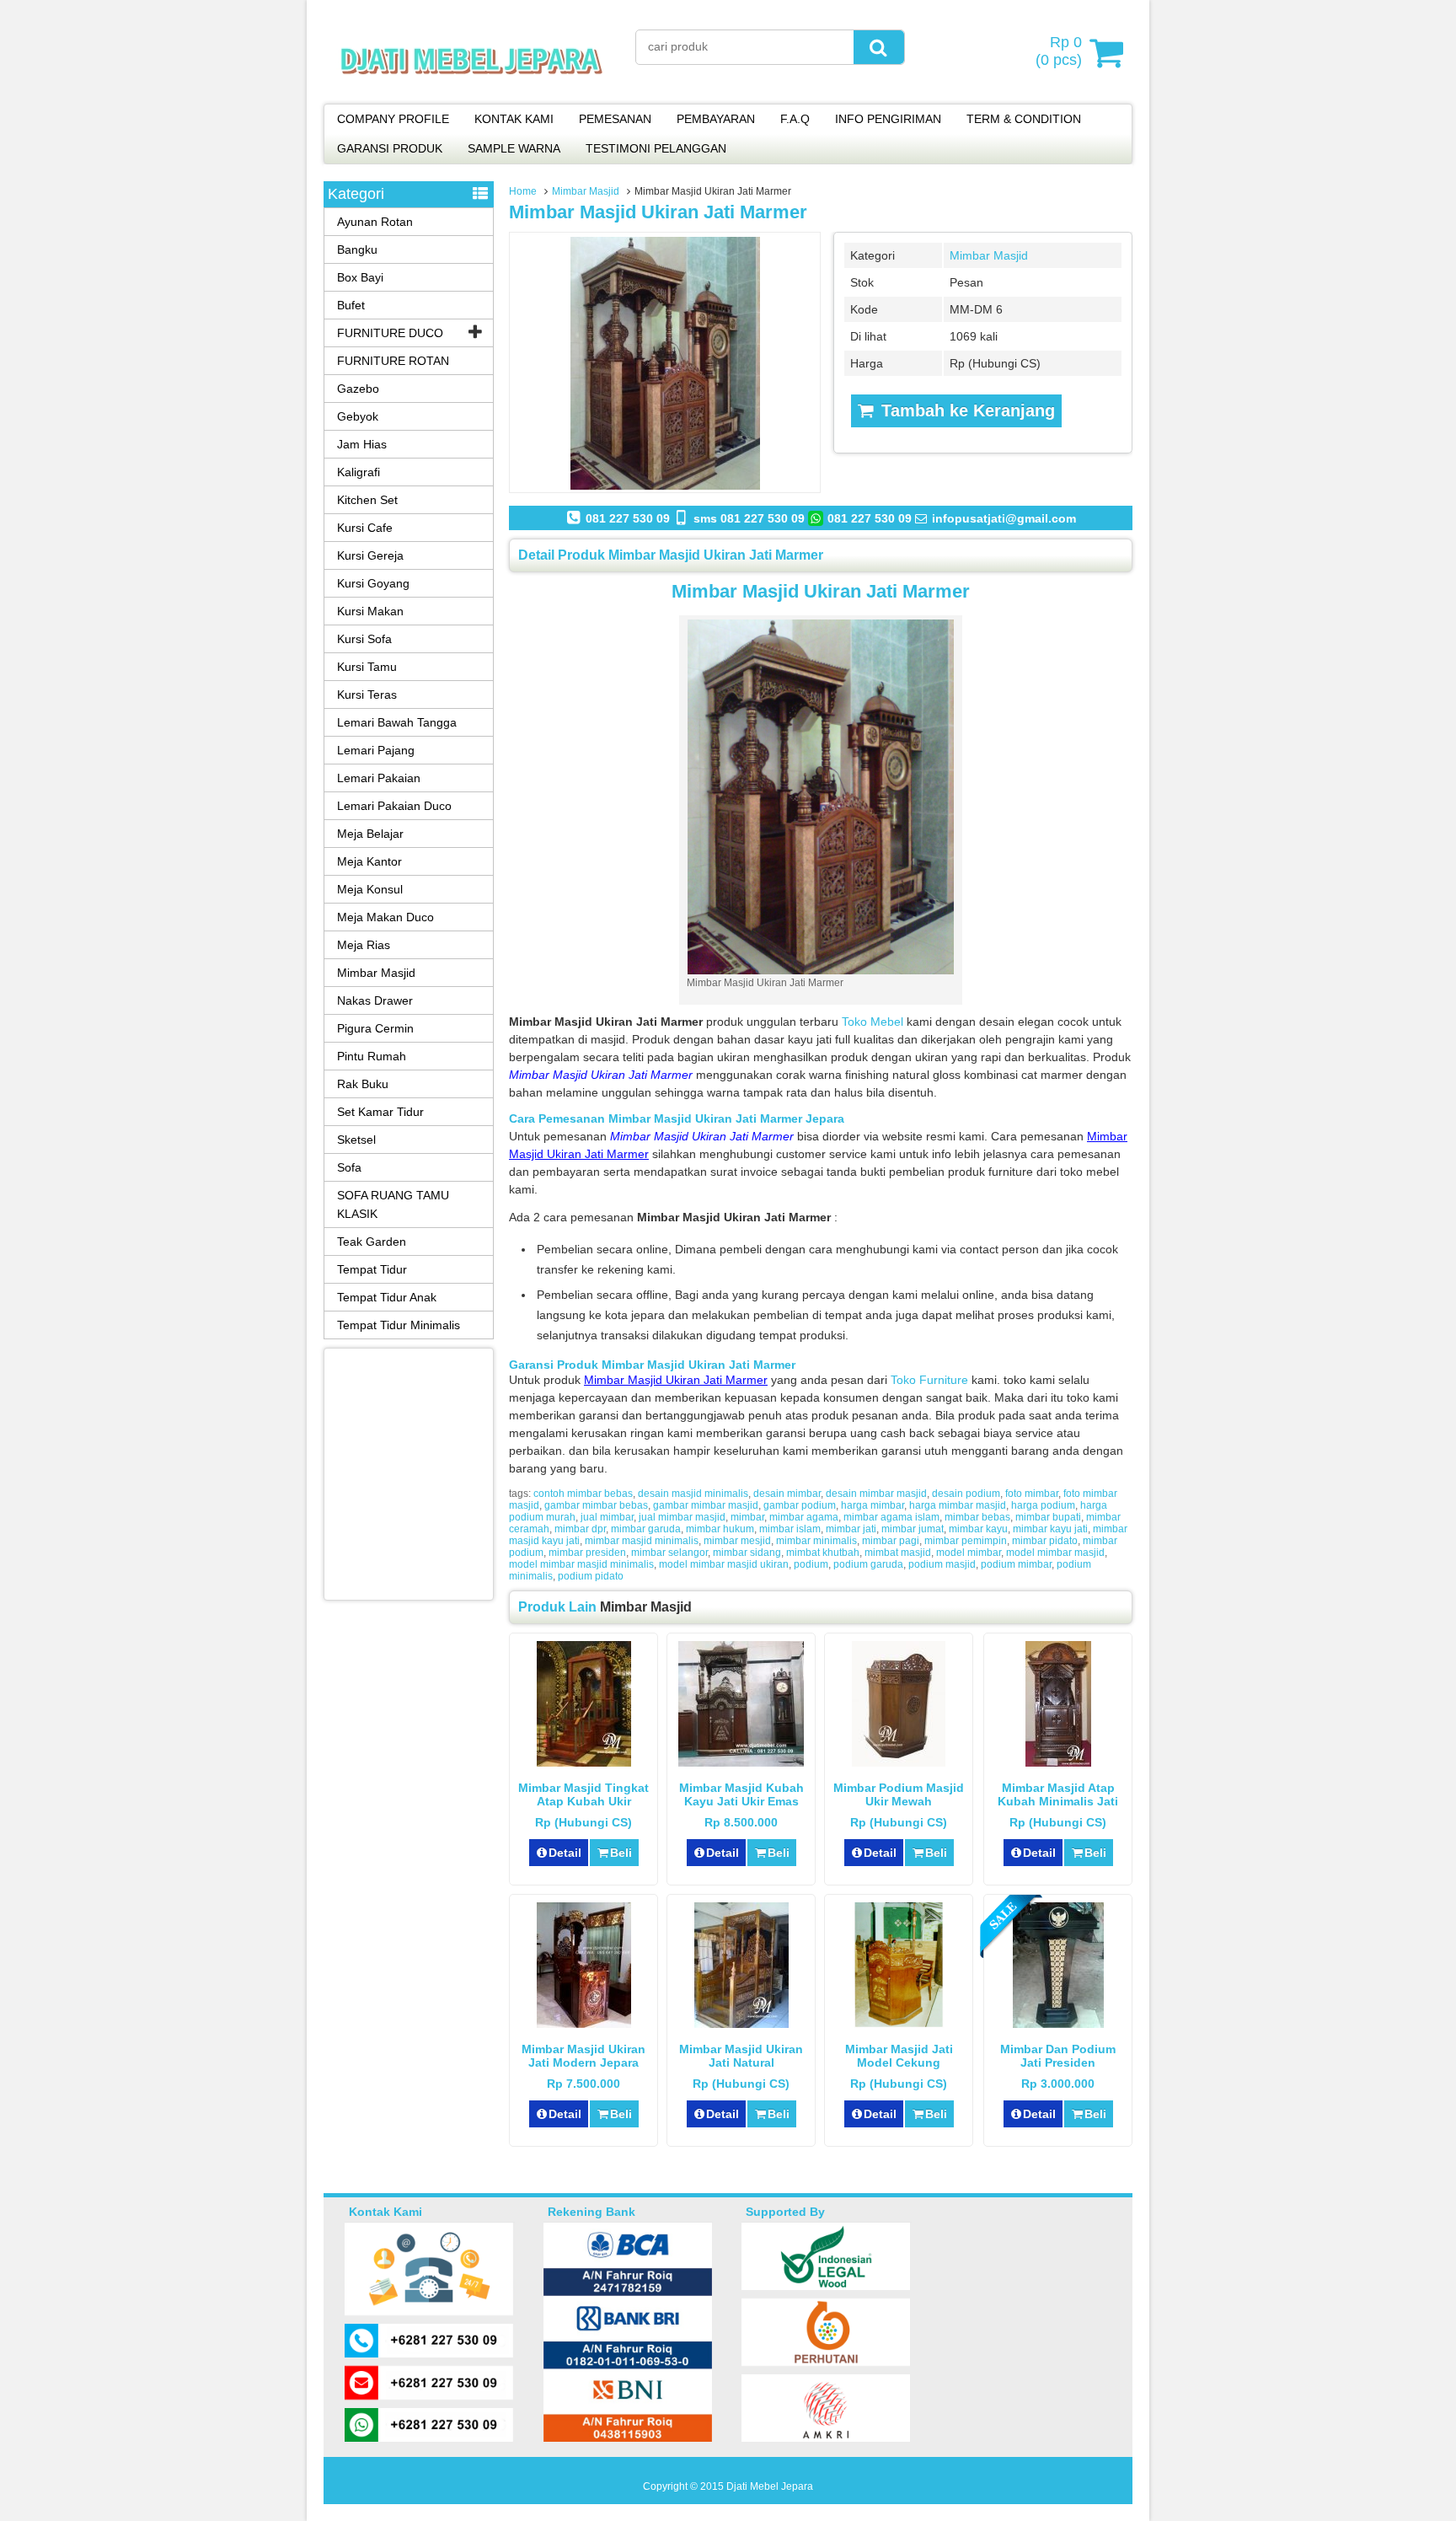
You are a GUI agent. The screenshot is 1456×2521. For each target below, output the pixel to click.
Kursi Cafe (365, 528)
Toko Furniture (929, 1380)
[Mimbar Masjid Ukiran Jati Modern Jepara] (584, 2024)
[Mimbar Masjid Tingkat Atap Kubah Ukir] (584, 1762)
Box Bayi (360, 277)
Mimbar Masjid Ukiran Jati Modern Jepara (583, 2056)
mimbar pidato (1045, 1541)
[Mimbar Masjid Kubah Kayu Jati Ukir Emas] (741, 1762)
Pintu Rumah (372, 1056)
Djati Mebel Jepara (770, 2486)
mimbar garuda (646, 1529)
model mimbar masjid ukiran (724, 1564)
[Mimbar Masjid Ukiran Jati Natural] (741, 2024)
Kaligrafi (359, 472)
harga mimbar (873, 1505)
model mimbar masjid (1055, 1553)
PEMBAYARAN (716, 119)
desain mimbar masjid (876, 1494)
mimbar (747, 1517)
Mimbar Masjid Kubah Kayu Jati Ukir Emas (741, 1794)
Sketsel (356, 1140)
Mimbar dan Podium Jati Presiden (1058, 2056)
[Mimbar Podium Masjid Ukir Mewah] (899, 1762)
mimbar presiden (587, 1553)
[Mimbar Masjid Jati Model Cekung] (899, 2024)
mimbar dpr (580, 1529)
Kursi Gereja (370, 555)
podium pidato (591, 1576)
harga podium (1043, 1505)
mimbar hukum (720, 1529)
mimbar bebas (977, 1517)
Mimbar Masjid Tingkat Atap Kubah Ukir (583, 1794)
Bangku (357, 249)
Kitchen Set (367, 500)
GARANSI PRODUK (390, 148)
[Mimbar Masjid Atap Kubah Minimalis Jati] (1058, 1762)
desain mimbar (787, 1494)
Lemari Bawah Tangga (397, 722)
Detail (565, 1853)
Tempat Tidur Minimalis (399, 1325)
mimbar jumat (913, 1529)
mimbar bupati (1048, 1517)
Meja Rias (364, 945)
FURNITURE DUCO (390, 333)
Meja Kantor (369, 861)
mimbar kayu (978, 1529)
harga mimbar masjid (958, 1505)
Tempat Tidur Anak (387, 1297)
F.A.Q (795, 119)
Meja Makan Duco (385, 917)
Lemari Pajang (376, 750)
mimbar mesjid (737, 1541)
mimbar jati (851, 1529)
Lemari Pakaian (379, 778)
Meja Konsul (370, 889)
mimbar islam (790, 1529)
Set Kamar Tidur (380, 1112)
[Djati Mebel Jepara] (471, 93)
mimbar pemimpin (966, 1541)
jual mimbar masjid (682, 1517)
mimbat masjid (898, 1553)
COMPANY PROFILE (393, 119)
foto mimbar (1032, 1494)
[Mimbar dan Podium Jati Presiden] (1058, 2024)
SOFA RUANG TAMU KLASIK (393, 1204)
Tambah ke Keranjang (966, 410)
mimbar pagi (891, 1541)
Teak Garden (372, 1242)
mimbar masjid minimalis (642, 1541)
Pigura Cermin (375, 1028)
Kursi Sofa (364, 639)
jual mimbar (607, 1517)
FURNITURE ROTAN (393, 361)
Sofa (349, 1167)
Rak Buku (363, 1084)
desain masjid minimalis (693, 1494)
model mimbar (969, 1553)
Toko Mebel (873, 1022)
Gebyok (358, 416)
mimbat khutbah (823, 1553)
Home (523, 191)
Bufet (351, 305)
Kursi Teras (367, 695)
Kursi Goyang (373, 583)
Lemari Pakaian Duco (394, 806)
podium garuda (868, 1564)
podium (811, 1564)
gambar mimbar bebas (596, 1505)
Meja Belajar (370, 834)
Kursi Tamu (367, 667)
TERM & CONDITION (1024, 119)
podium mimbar (1016, 1564)
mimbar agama (804, 1517)
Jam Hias (362, 444)
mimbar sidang (747, 1553)
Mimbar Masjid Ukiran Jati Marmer (658, 212)
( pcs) (1059, 51)
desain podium (966, 1494)
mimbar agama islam (891, 1517)
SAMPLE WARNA (514, 148)
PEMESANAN (615, 119)
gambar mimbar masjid (706, 1505)
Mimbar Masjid (586, 191)
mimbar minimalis (816, 1541)
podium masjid (942, 1564)
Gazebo (358, 389)
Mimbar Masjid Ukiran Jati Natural (741, 2056)
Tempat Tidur (372, 1269)
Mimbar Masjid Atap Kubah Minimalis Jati (1058, 1794)
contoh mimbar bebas (583, 1494)
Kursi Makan (370, 611)
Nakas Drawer (375, 1000)
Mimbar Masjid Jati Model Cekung (899, 2056)
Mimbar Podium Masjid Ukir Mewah (899, 1794)
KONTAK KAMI (514, 119)
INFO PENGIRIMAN (888, 119)
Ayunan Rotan (375, 222)
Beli (621, 1853)
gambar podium (800, 1505)
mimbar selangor (669, 1553)
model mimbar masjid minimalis (581, 1564)
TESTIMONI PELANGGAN (656, 148)
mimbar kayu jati (1050, 1529)
